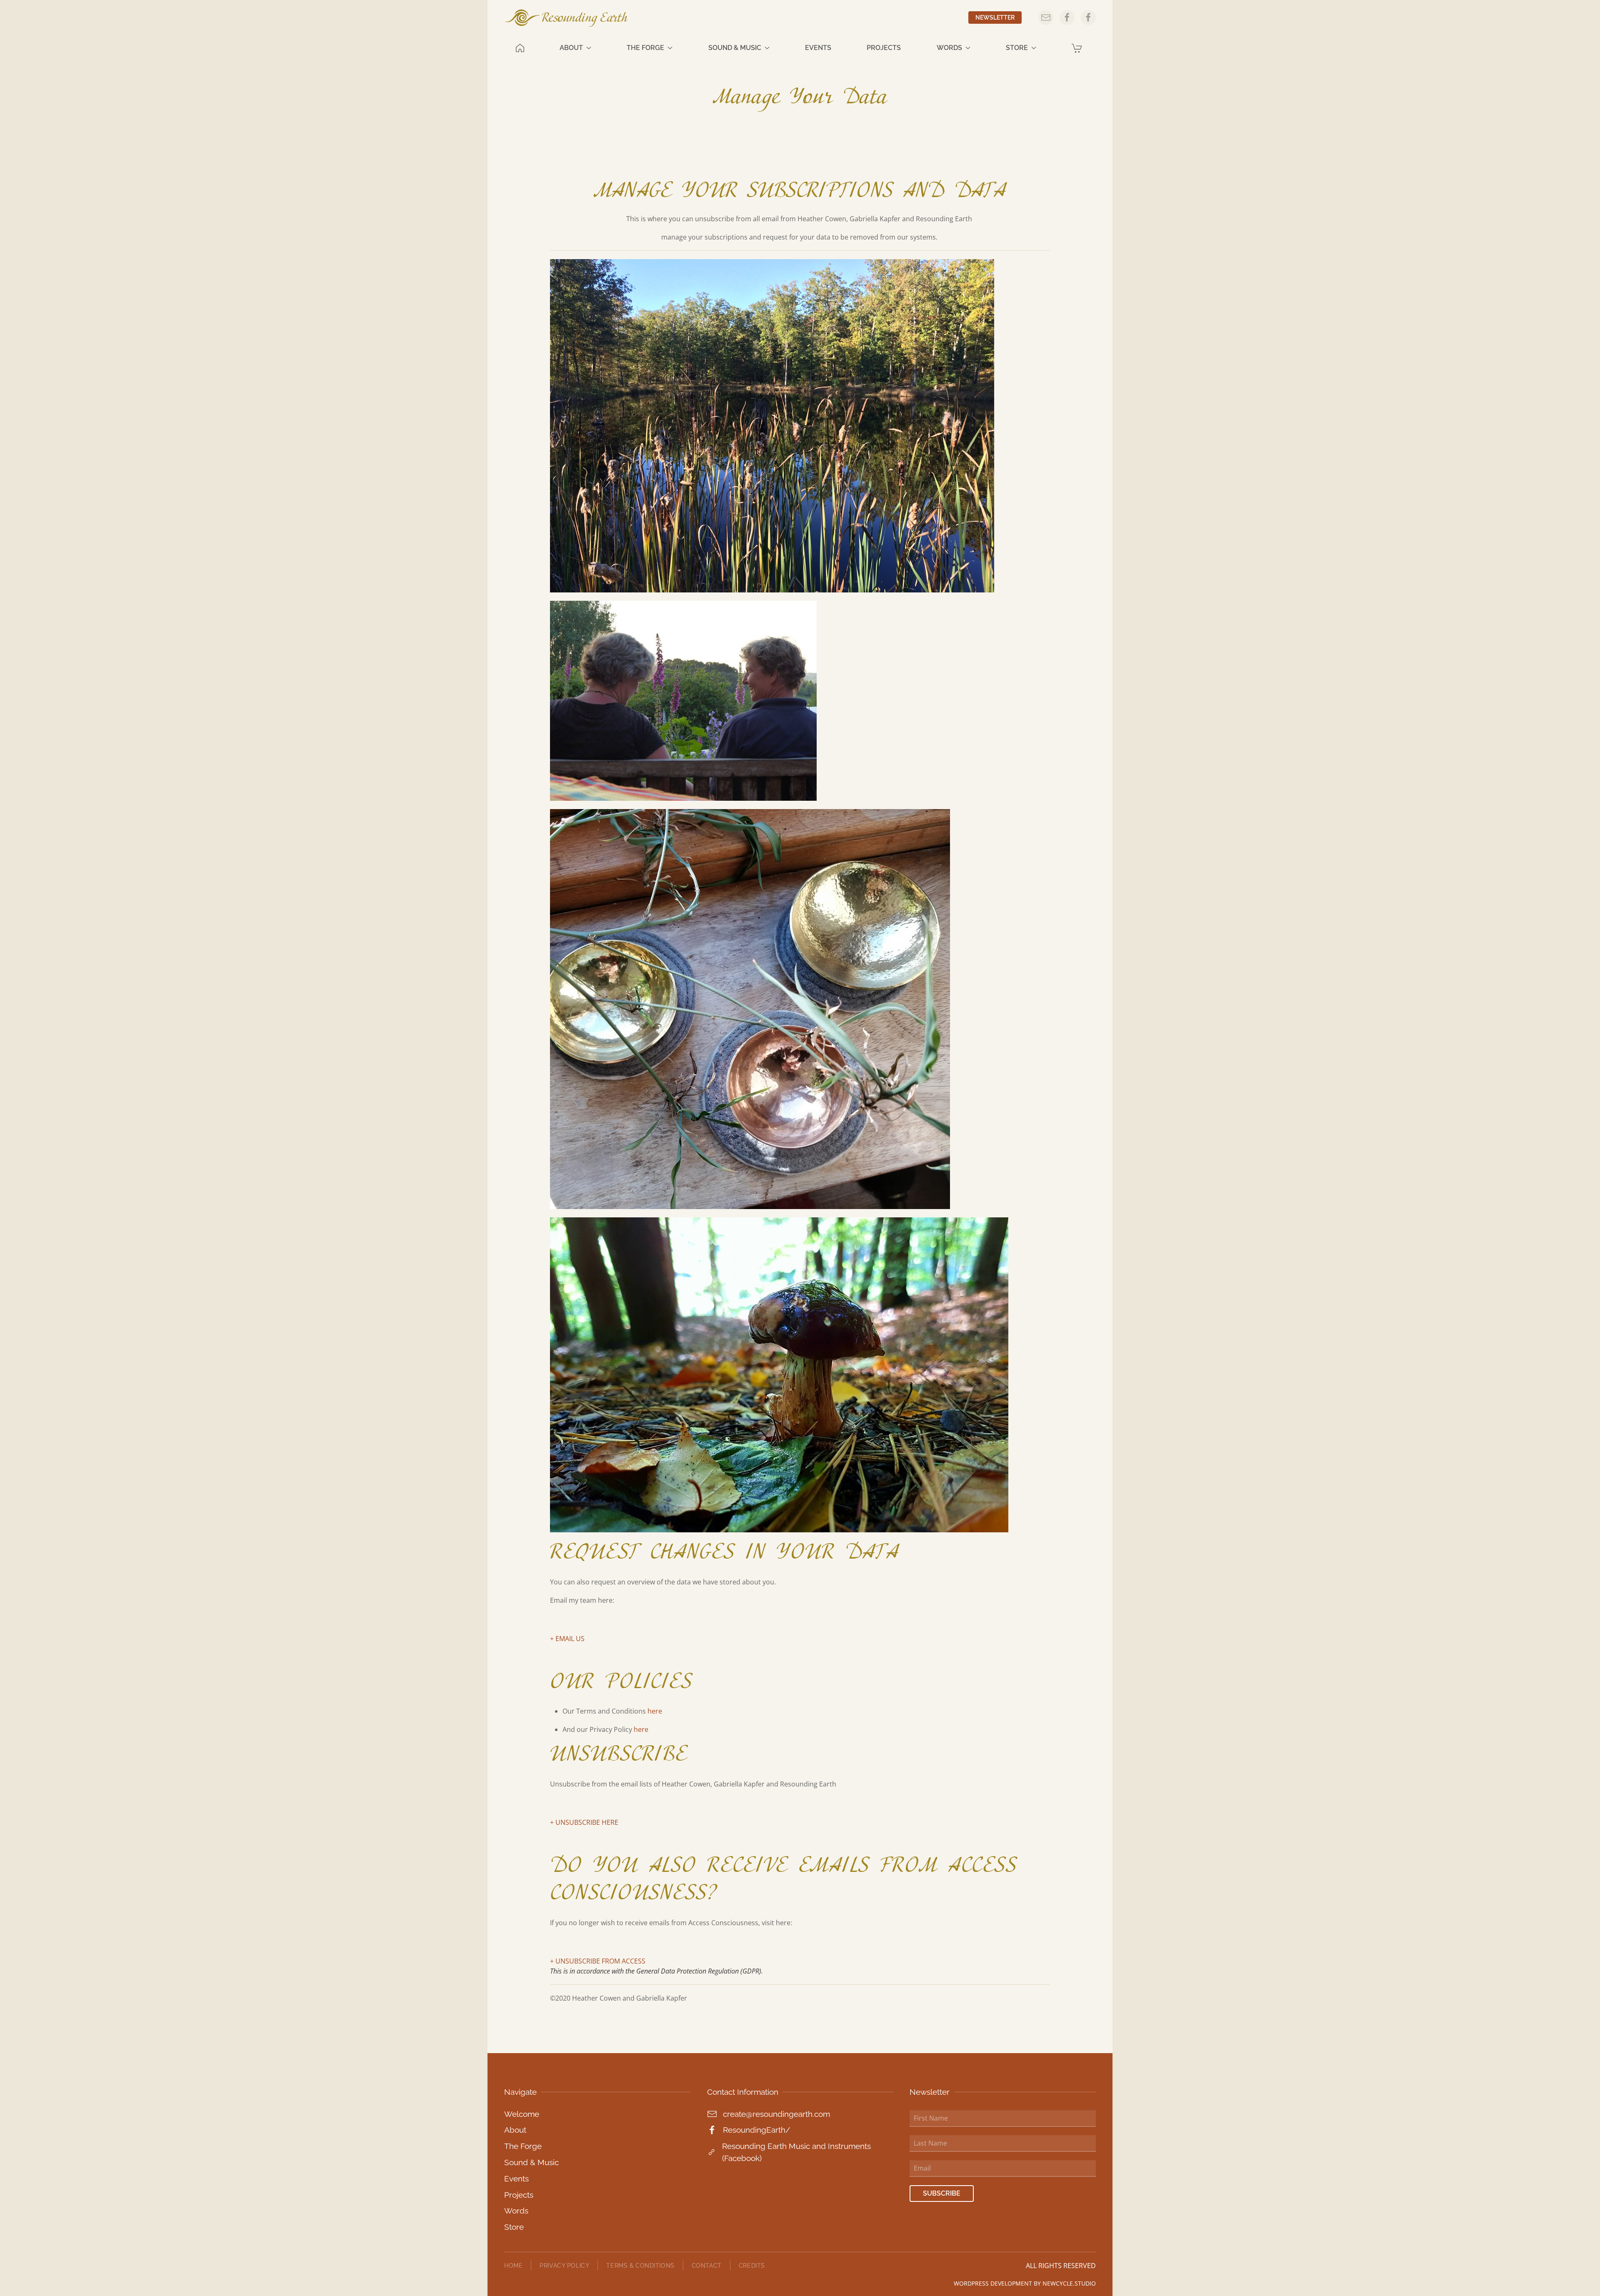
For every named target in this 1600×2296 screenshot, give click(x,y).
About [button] (571, 48)
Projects (884, 48)
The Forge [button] (645, 48)
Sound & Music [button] (735, 48)
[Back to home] (567, 18)
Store (514, 2227)
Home (513, 2265)
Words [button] (949, 48)
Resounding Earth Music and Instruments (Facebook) (796, 2152)
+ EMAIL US (567, 1639)
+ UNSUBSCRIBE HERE (584, 1822)
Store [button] (1017, 48)
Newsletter (995, 17)
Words (516, 2211)
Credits (752, 2265)
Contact (707, 2265)
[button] (1078, 48)
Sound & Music (531, 2162)
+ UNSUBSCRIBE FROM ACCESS (598, 1961)
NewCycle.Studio (1069, 2283)
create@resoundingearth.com (776, 2114)
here (655, 1711)
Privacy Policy (564, 2265)
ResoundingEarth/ (756, 2130)
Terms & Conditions (640, 2265)
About (515, 2130)
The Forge (523, 2146)
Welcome (522, 2114)
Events (818, 48)
